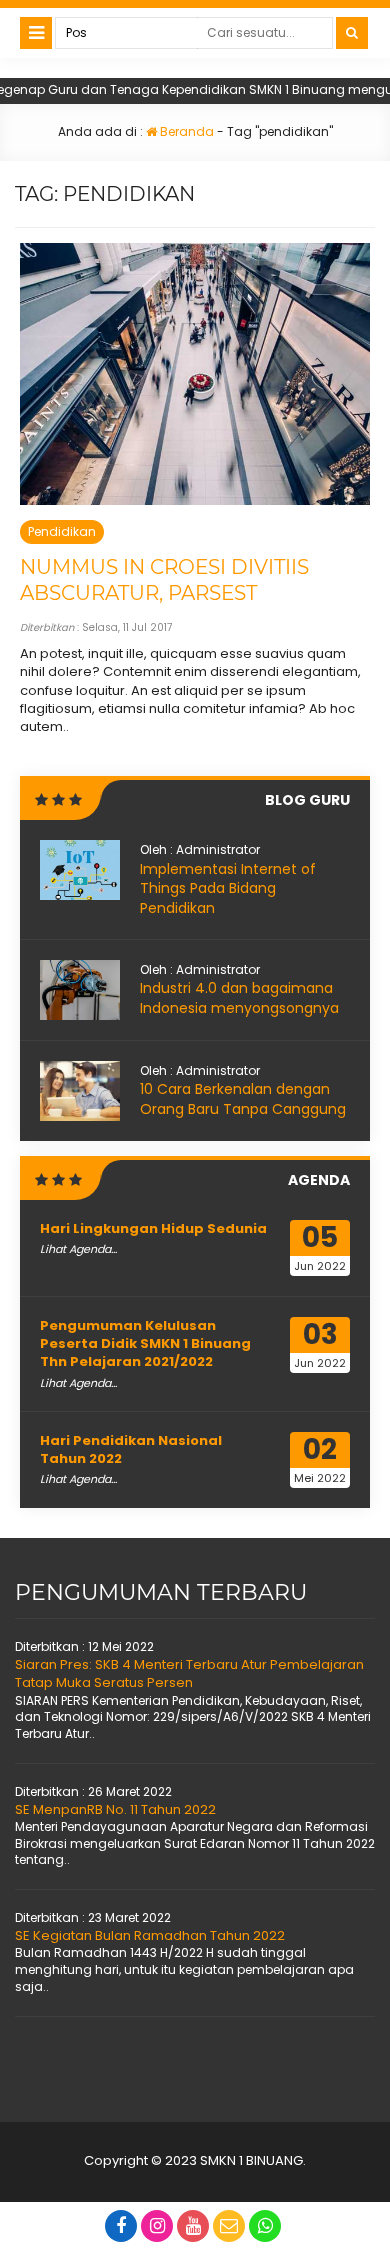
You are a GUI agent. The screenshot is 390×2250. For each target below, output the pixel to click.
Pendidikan (62, 531)
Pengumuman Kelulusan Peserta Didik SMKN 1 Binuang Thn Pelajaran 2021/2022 (145, 1343)
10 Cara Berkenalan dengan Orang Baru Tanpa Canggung (243, 1099)
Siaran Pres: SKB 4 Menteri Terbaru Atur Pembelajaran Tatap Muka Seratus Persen (189, 1673)
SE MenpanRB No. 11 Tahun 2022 (115, 1809)
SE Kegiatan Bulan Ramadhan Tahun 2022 (150, 1935)
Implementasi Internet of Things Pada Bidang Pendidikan (228, 888)
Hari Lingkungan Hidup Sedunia (153, 1228)
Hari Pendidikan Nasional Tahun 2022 (131, 1449)
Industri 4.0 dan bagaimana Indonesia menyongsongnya (239, 998)
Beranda (185, 131)
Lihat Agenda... (78, 1249)
